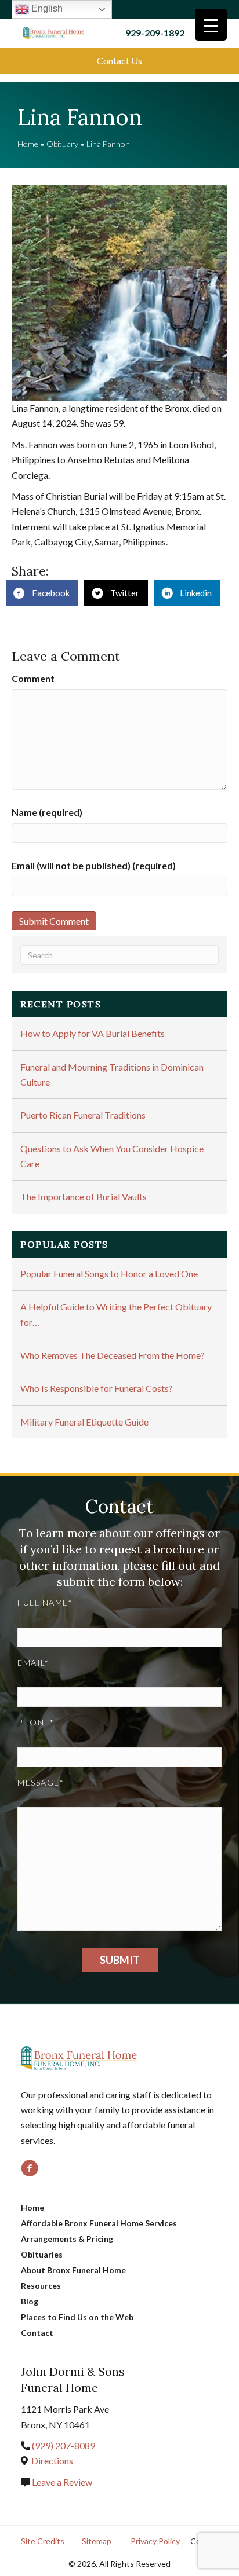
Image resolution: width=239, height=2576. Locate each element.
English (46, 8)
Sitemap (97, 2541)
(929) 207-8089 (64, 2445)
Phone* (36, 1722)
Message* (41, 1782)
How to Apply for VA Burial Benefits (93, 1033)
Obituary (62, 144)
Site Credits (43, 2541)
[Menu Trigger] (211, 25)
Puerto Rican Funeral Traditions (83, 1115)
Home (28, 144)
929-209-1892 (155, 33)
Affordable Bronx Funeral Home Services (99, 2223)
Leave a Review (61, 2482)
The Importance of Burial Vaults (84, 1197)
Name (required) (47, 812)
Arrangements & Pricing (67, 2239)
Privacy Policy (155, 2541)
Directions (52, 2460)
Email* (33, 1663)
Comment (33, 678)
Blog (30, 2301)
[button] (119, 61)
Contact (37, 2333)
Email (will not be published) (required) (94, 865)
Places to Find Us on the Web (77, 2317)
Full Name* (45, 1602)
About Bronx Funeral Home (73, 2270)
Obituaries (42, 2254)
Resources (41, 2286)
